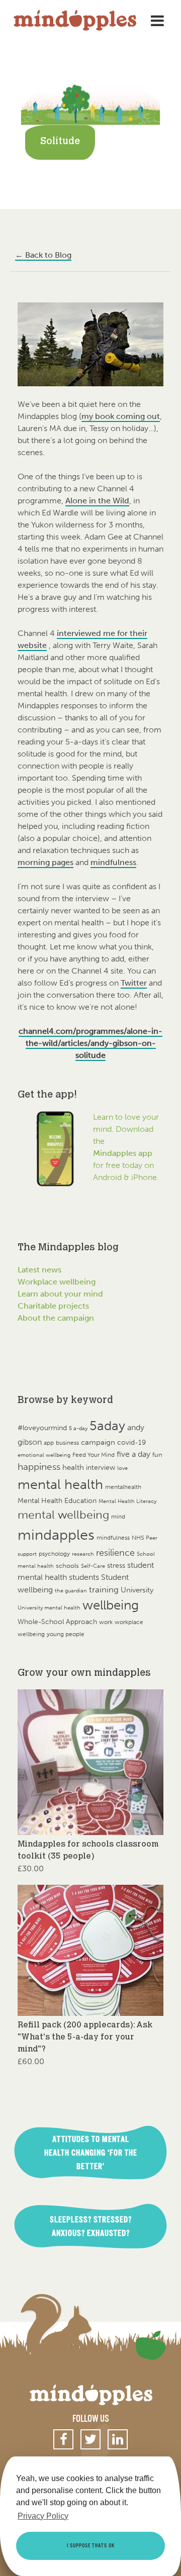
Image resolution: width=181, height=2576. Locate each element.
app (49, 1443)
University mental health (49, 1608)
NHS (138, 1537)
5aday (107, 1426)
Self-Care (93, 1566)
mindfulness (113, 862)
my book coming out (121, 416)
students (84, 1577)
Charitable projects (53, 1306)
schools (67, 1566)
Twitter (134, 983)
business (67, 1443)
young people (66, 1634)
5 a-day (78, 1428)
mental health (60, 1484)
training (104, 1589)
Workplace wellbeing (57, 1282)
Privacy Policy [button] (43, 2516)
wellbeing (111, 1605)
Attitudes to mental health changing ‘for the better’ (91, 2153)
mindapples (56, 1535)
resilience (115, 1553)
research (83, 1554)
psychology (54, 1553)
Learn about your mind (60, 1294)
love (122, 1468)
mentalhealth (123, 1487)
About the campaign (56, 1318)
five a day (133, 1454)
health (73, 1467)
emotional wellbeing (44, 1455)
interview (101, 1468)
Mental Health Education (57, 1501)
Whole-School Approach (57, 1622)
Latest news (39, 1270)
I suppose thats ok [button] (91, 2546)
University (137, 1590)
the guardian (71, 1591)
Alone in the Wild (97, 501)
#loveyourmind (42, 1428)
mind (118, 1517)
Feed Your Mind (94, 1455)
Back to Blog (43, 255)
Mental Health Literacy (127, 1501)
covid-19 (131, 1442)
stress (116, 1566)
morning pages (46, 862)
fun (157, 1455)
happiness (39, 1467)
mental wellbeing (63, 1515)
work (106, 1622)
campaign (98, 1442)
